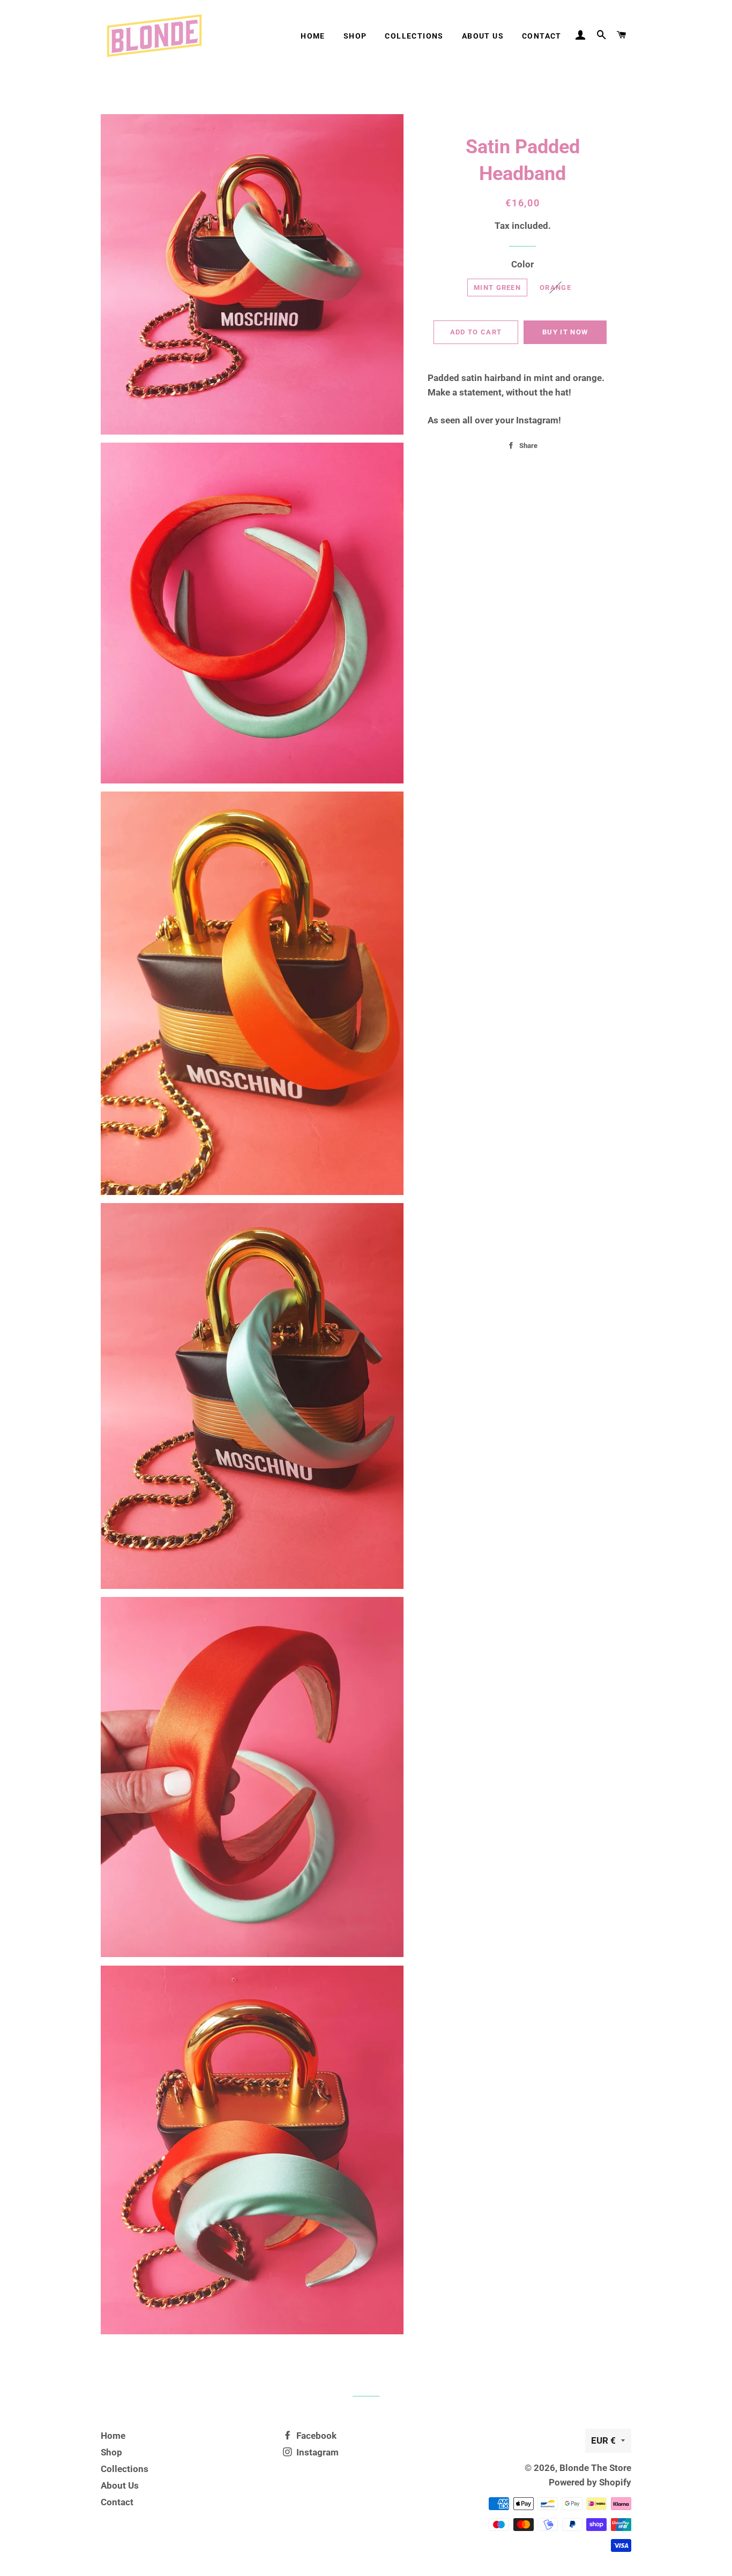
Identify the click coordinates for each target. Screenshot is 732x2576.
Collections (414, 36)
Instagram (316, 2452)
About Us (483, 36)
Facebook (315, 2436)
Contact (542, 36)
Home (313, 36)
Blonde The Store (595, 2468)
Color (522, 264)
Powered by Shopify (590, 2482)
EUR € (603, 2440)
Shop (355, 36)
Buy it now (565, 332)
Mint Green (497, 288)
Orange (555, 288)
